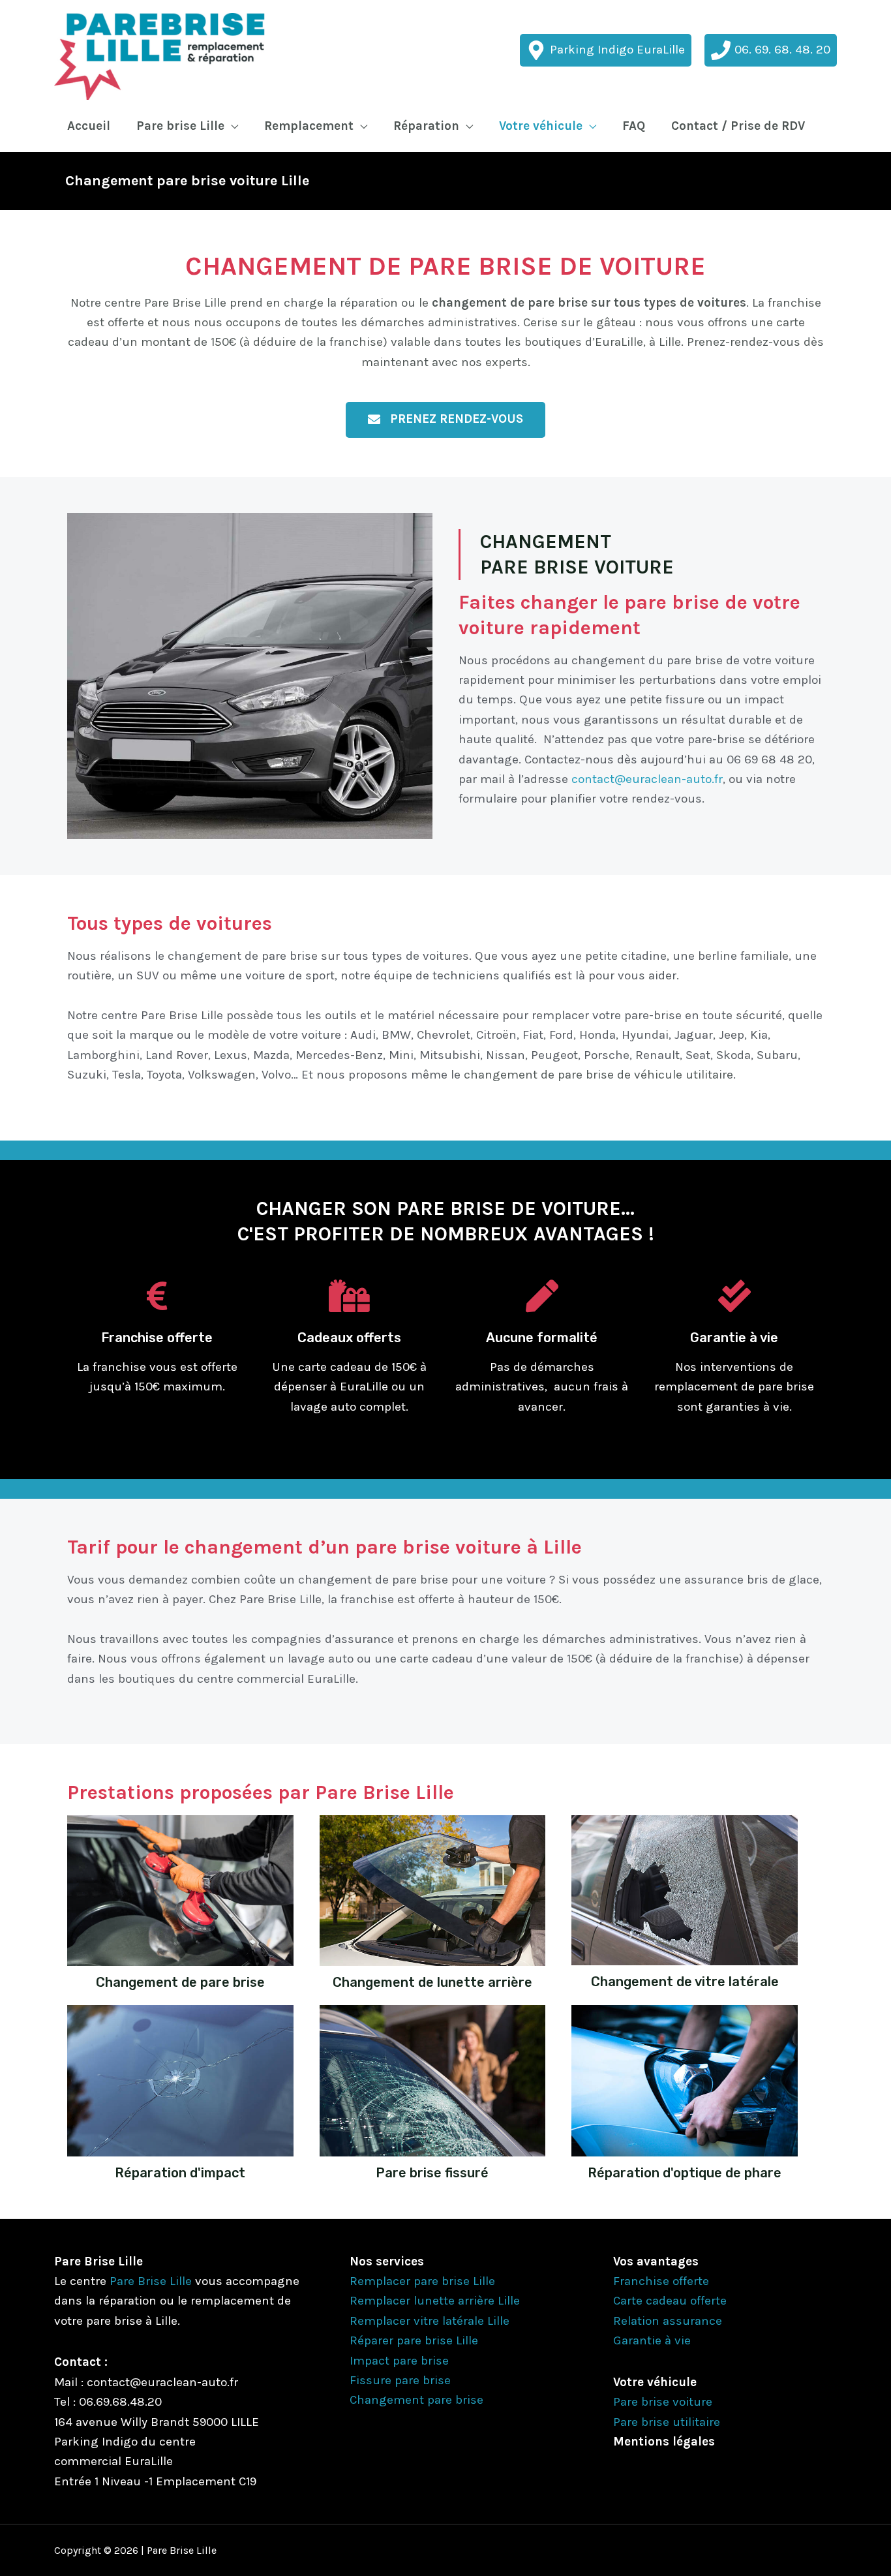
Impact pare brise (399, 2361)
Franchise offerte (661, 2281)
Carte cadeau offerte (670, 2301)
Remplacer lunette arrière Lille (435, 2301)
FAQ (634, 126)
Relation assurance (668, 2321)
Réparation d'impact (180, 2173)
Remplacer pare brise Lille (422, 2281)
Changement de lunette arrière (432, 1982)
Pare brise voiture (663, 2402)
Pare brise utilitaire (667, 2422)
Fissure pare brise (400, 2380)
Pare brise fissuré (432, 2173)
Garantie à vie (652, 2340)
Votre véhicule (541, 126)
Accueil (89, 126)
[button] (445, 420)
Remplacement (309, 126)
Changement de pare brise (180, 1982)
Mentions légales (664, 2442)
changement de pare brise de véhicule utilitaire (598, 1075)
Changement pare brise (416, 2400)
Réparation (426, 126)
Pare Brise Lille (151, 2281)
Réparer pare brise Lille (414, 2340)
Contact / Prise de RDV (738, 126)
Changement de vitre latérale (685, 1982)
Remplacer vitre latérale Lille (430, 2321)
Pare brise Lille (180, 126)
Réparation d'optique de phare (685, 2173)
